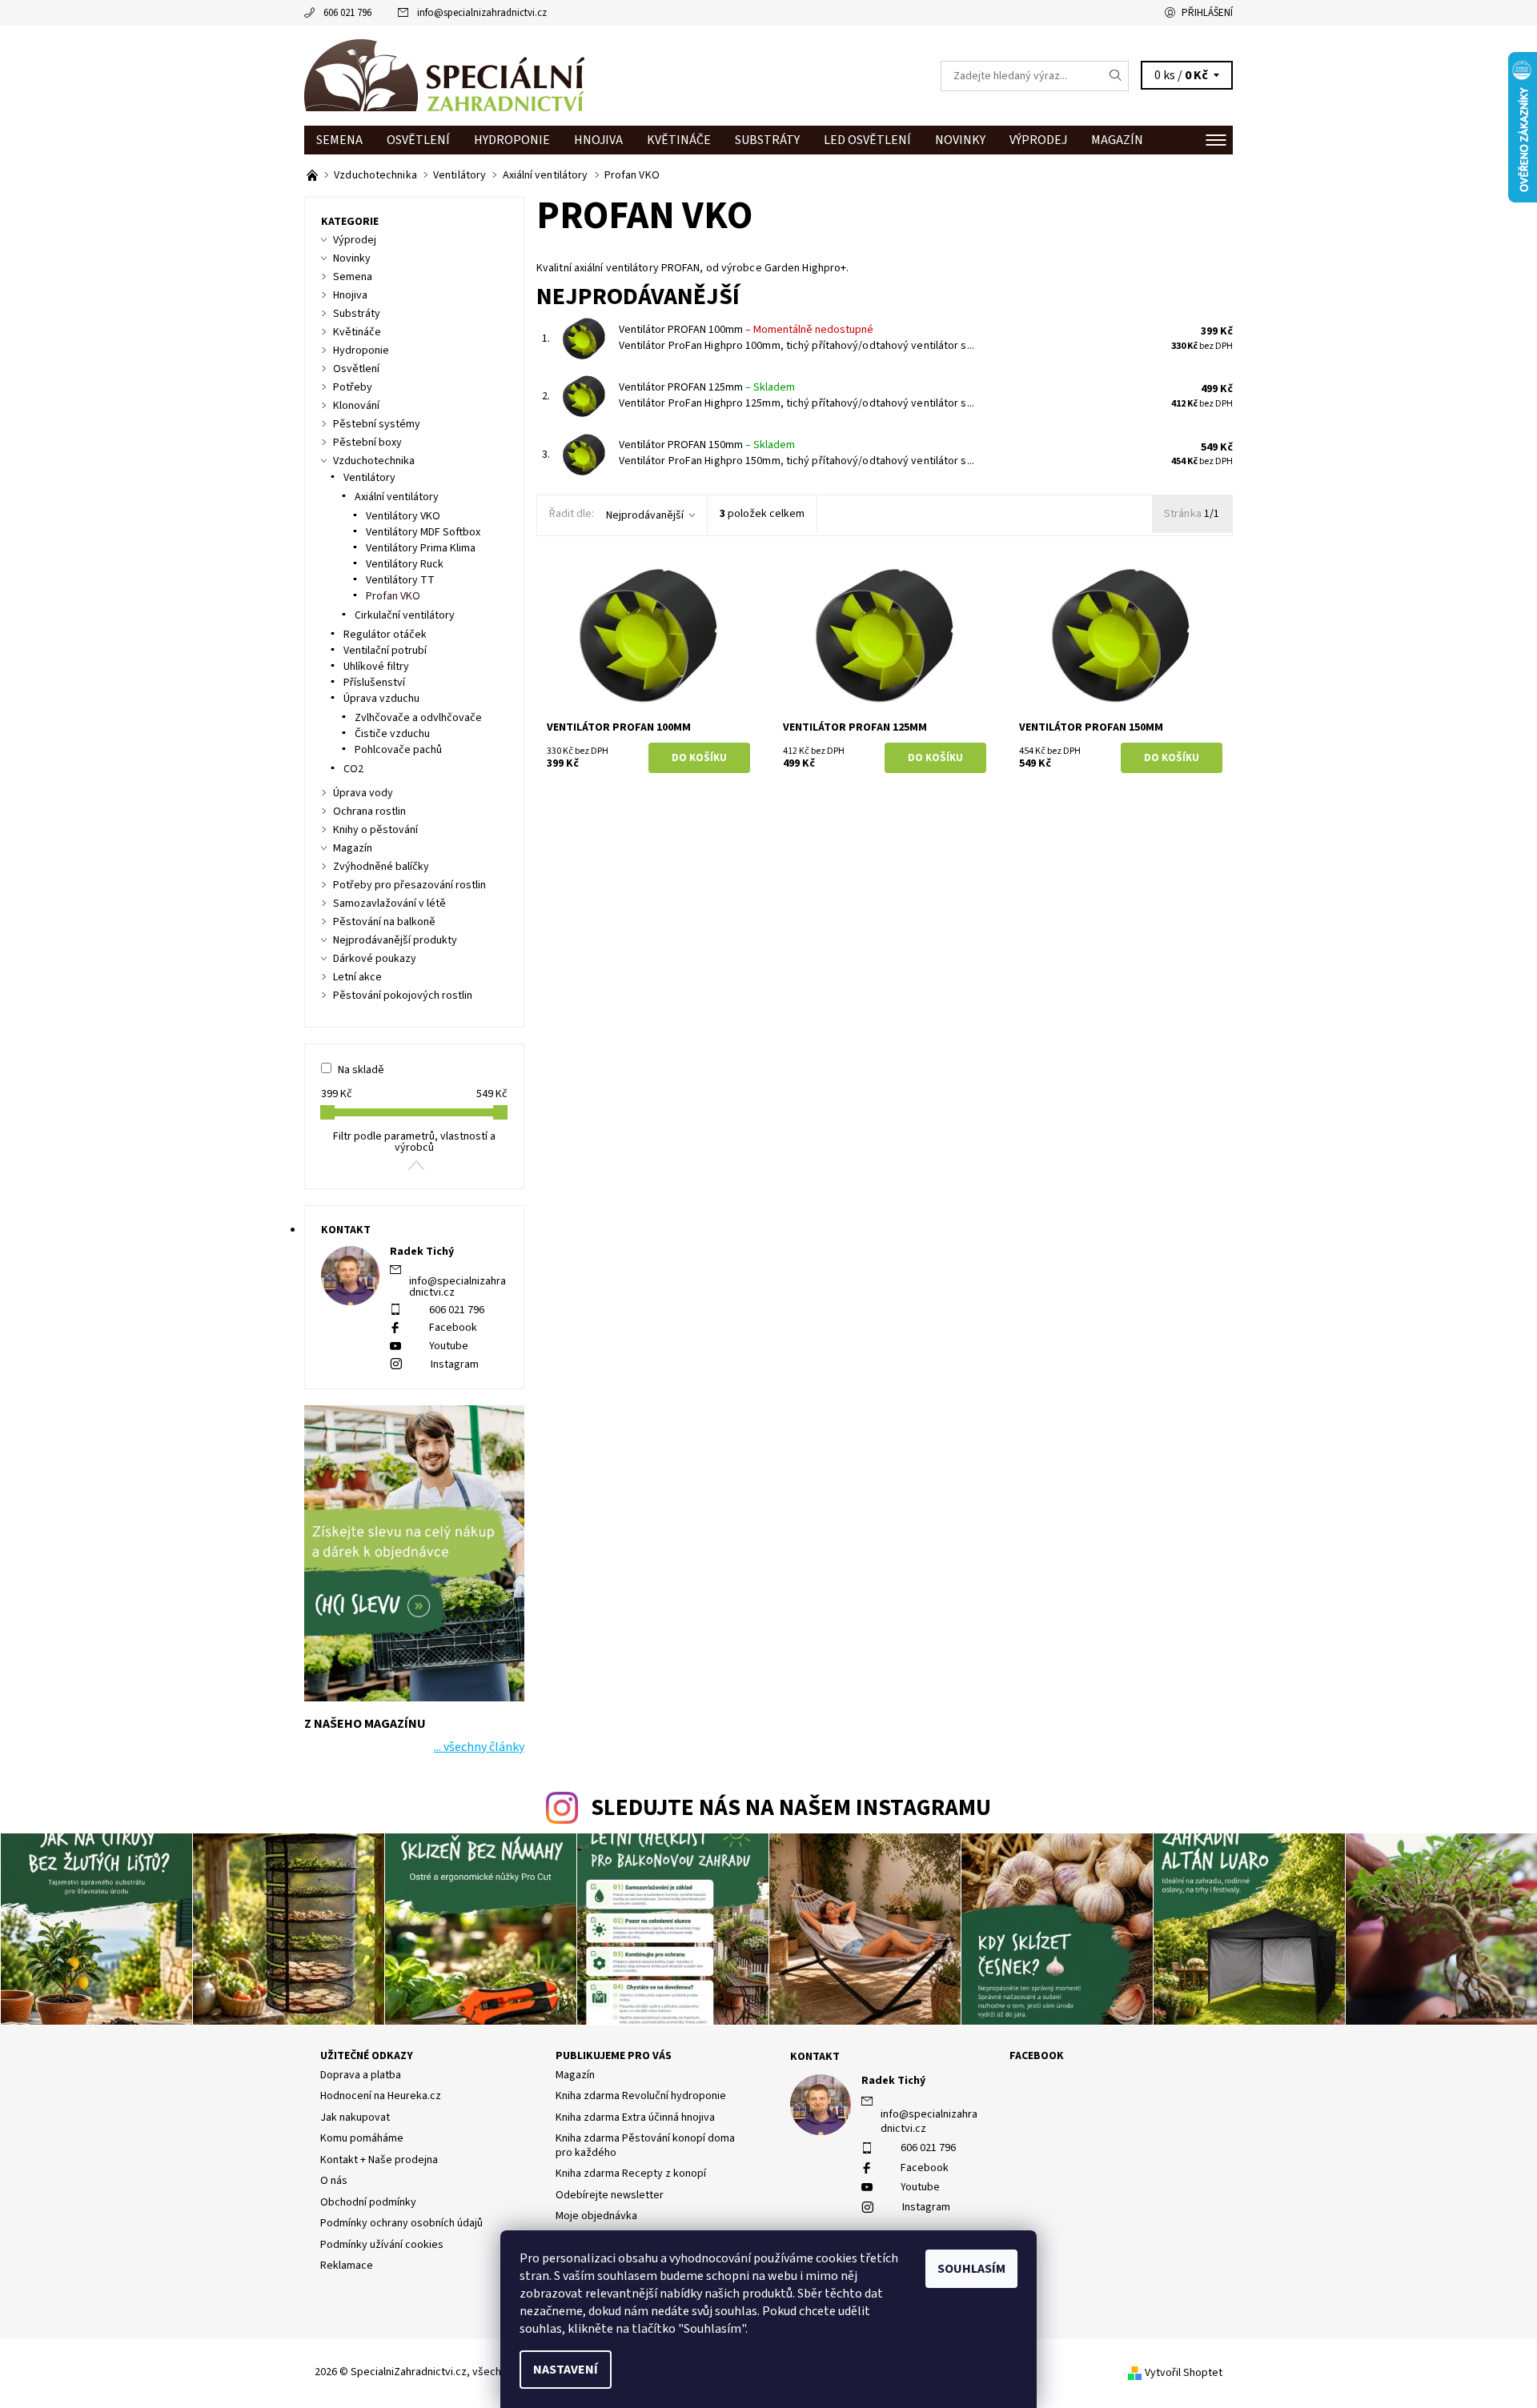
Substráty (767, 140)
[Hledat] (1116, 76)
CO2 (353, 769)
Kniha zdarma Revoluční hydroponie (641, 2096)
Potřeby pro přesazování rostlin (409, 885)
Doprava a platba (361, 2075)
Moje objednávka (596, 2216)
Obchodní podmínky (368, 2202)
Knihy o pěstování (375, 830)
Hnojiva (598, 140)
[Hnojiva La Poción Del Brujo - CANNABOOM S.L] (313, 175)
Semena (339, 140)
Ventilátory (369, 478)
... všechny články (479, 1747)
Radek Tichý (893, 2081)
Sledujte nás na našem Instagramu (791, 1808)
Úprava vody (363, 793)
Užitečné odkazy (367, 2056)
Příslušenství (374, 683)
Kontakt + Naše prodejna (379, 2160)
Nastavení (566, 2370)
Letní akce (357, 977)
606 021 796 (347, 13)
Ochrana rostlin (369, 811)
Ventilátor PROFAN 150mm (707, 445)
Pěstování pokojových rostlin (403, 996)
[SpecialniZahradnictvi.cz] (444, 75)
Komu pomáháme (362, 2138)
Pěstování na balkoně (384, 922)
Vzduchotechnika (374, 461)
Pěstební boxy (367, 443)
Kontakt (815, 2057)
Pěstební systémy (377, 424)
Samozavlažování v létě (389, 904)
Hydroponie (512, 140)
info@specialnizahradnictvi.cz (482, 13)
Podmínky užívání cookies (382, 2245)
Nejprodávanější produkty (395, 940)
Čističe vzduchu (392, 734)
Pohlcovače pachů (398, 750)
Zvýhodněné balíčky (381, 867)
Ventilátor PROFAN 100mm (746, 330)
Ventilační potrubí (385, 651)
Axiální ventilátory (397, 497)
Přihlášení (1207, 13)
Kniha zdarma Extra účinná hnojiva (635, 2118)
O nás (334, 2181)
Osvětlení (418, 140)
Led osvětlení (867, 140)
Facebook (453, 1328)
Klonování (356, 406)
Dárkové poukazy (375, 959)
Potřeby (353, 387)
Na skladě (361, 1070)
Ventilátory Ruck (405, 564)
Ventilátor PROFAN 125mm (707, 387)
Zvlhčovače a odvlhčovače (418, 718)
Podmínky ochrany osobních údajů (401, 2223)
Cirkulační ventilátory (405, 615)
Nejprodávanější (645, 515)
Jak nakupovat (355, 2118)
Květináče (679, 140)
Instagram (455, 1364)
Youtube (449, 1346)
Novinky (960, 140)
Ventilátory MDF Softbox (423, 532)
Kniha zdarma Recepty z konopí (631, 2174)
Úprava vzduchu (381, 699)
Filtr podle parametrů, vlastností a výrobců (414, 1142)
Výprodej (1038, 140)
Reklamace (347, 2266)
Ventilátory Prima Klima (421, 548)
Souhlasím (971, 2269)
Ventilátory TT (400, 580)
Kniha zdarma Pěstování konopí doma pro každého (645, 2146)
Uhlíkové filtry (376, 667)
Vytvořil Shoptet (1184, 2373)
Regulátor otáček (385, 635)
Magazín (1117, 140)
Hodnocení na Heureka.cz (381, 2096)
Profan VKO (393, 596)
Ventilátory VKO (403, 516)
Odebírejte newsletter (610, 2195)
